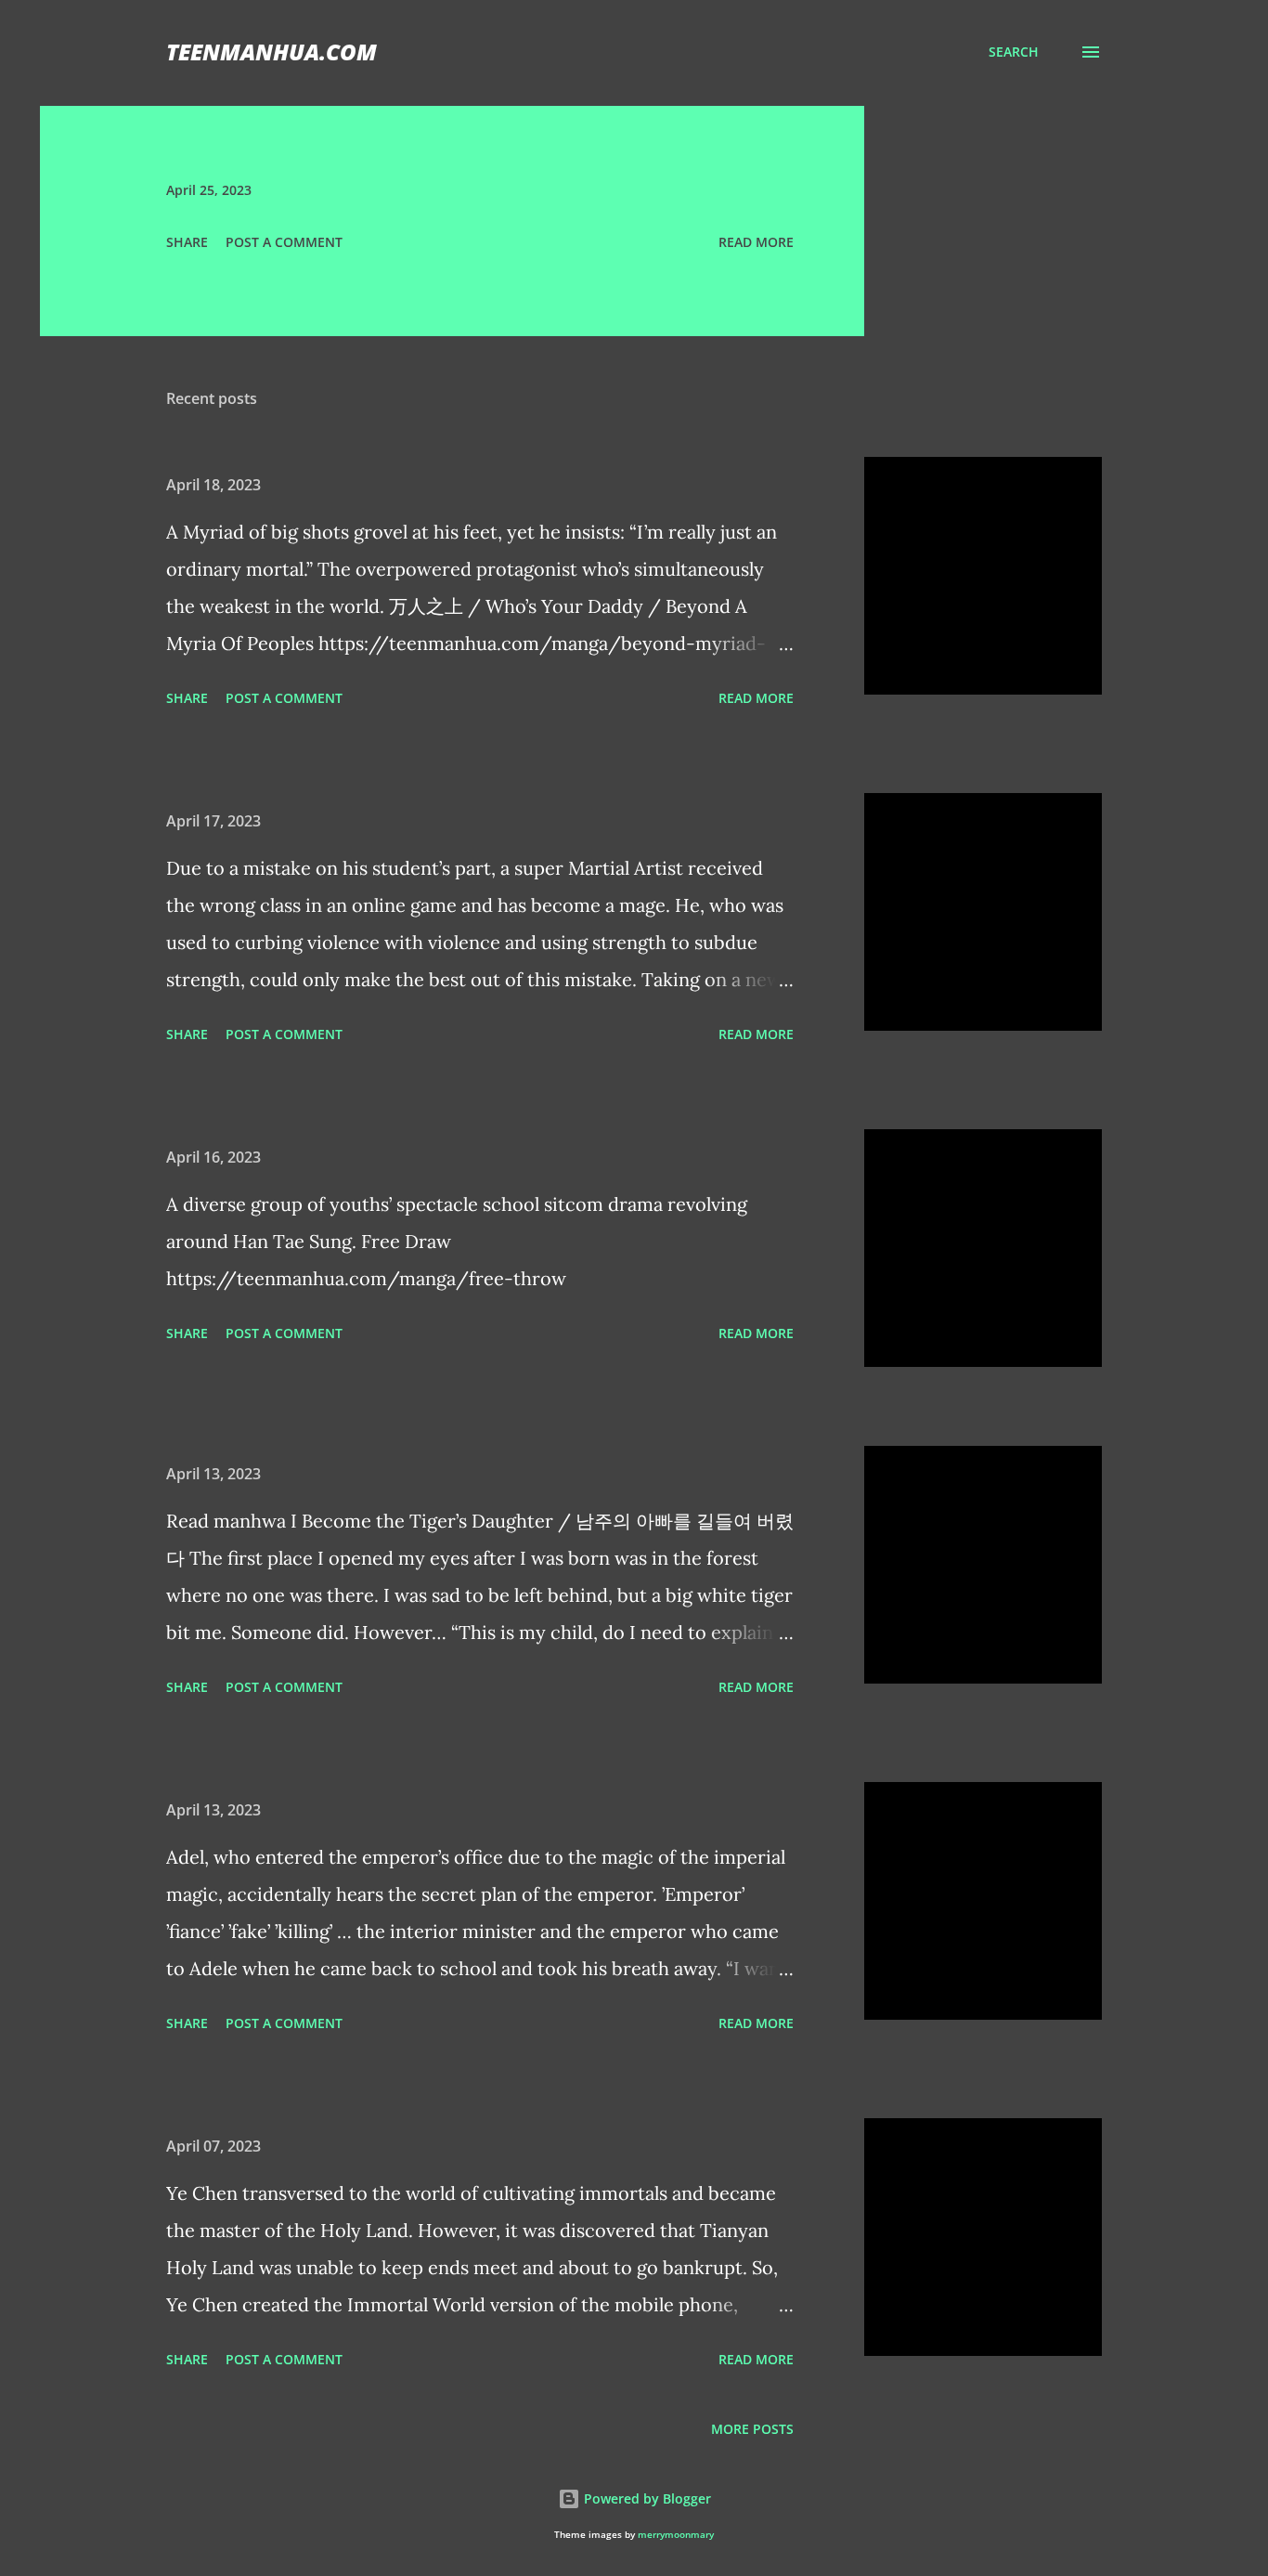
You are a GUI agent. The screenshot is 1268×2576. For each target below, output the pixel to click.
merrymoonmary (676, 2535)
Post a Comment (284, 242)
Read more (756, 242)
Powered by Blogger (646, 2498)
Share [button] (187, 242)
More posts (752, 2429)
